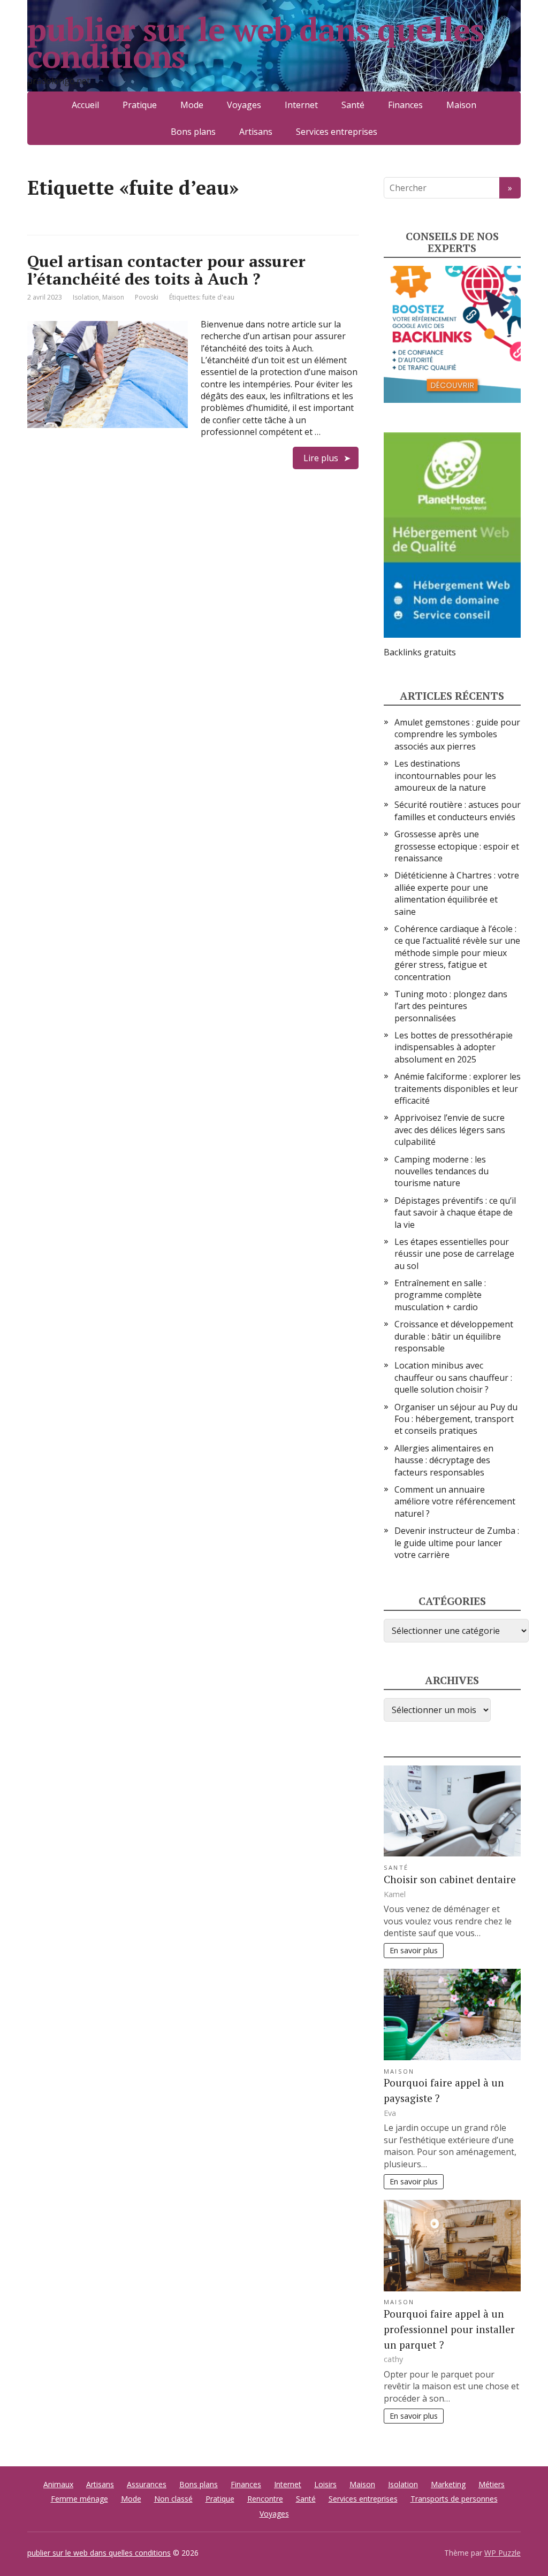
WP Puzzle (503, 2553)
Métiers (492, 2484)
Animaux (58, 2484)
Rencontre (265, 2499)
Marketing (448, 2484)
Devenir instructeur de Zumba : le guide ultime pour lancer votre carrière (457, 1543)
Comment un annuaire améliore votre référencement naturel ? (455, 1501)
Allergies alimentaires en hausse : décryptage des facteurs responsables (444, 1460)
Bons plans (193, 132)
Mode (192, 105)
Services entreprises (337, 132)
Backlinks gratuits (420, 652)
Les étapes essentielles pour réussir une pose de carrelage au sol (454, 1254)
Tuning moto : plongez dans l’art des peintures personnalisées (451, 1006)
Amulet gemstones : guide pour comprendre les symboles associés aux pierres (457, 734)
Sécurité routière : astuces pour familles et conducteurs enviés (458, 811)
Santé (353, 105)
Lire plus (321, 458)
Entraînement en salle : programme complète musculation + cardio (440, 1295)
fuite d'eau (218, 297)
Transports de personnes (454, 2499)
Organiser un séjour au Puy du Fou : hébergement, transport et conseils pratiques (456, 1419)
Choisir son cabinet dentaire (450, 1879)
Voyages (244, 105)
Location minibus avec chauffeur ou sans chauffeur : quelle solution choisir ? (453, 1377)
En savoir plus (414, 1950)
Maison (461, 105)
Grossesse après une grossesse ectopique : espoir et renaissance (457, 846)
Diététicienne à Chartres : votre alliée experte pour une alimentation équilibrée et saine (457, 893)
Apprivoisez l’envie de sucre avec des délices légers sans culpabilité (450, 1130)
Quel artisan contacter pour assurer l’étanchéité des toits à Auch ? (166, 270)
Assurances (147, 2484)
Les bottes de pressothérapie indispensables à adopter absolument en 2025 (454, 1047)
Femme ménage (79, 2499)
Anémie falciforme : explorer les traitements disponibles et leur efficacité (458, 1088)
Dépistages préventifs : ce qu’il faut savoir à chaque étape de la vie (455, 1213)
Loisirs (325, 2484)
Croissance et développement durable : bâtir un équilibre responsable (454, 1336)
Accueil (85, 105)
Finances (405, 105)
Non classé (173, 2499)
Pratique (140, 105)
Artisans (256, 132)
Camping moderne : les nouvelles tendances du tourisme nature (442, 1171)
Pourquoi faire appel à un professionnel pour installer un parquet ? (449, 2329)
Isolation (86, 297)
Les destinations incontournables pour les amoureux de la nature (445, 775)
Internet (301, 105)
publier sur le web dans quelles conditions (256, 43)
